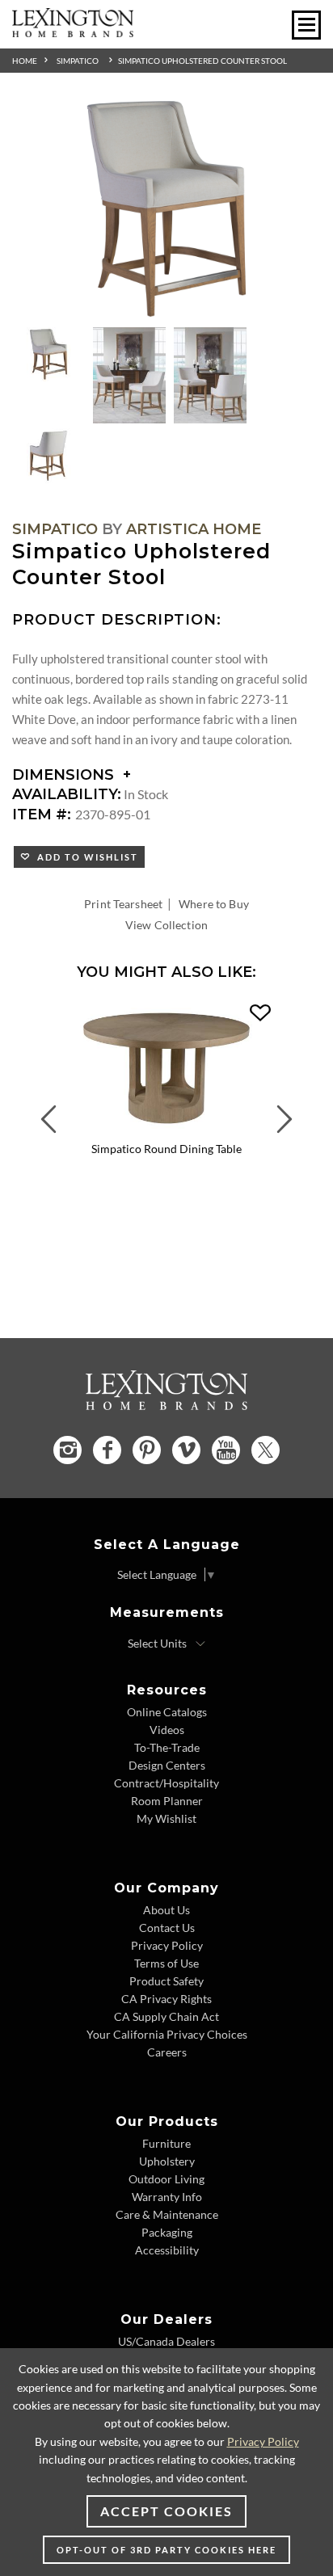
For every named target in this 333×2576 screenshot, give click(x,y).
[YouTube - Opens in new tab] (226, 1450)
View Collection (166, 925)
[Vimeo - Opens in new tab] (186, 1450)
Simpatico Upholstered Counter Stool (202, 61)
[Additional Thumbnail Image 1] (48, 355)
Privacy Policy (167, 1945)
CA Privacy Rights (166, 1999)
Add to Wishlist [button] (84, 857)
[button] (260, 1013)
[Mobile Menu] (306, 25)
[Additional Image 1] (166, 210)
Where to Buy (214, 904)
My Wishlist (166, 1818)
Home (25, 61)
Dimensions (65, 775)
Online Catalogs (167, 1712)
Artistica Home (194, 529)
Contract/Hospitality (166, 1783)
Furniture (166, 2143)
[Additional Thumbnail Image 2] (129, 376)
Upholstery (167, 2161)
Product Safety (166, 1981)
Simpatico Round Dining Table (166, 1149)
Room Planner (167, 1801)
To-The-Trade (167, 1747)
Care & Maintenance (167, 2214)
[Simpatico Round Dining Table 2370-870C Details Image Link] (166, 1130)
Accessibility (167, 2250)
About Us (166, 1910)
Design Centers (167, 1765)
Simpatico (78, 61)
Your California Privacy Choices (167, 2034)
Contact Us (167, 1928)
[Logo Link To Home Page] (73, 32)
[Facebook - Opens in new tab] (107, 1450)
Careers (167, 2052)
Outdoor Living (166, 2179)
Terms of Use (166, 1963)
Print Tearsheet (123, 904)
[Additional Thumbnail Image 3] (210, 376)
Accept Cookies (166, 2511)
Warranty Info (167, 2197)
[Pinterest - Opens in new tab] (147, 1450)
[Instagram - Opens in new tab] (67, 1450)
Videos (167, 1730)
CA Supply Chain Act (166, 2016)
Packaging (167, 2232)
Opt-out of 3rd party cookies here (166, 2550)
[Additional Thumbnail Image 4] (48, 456)
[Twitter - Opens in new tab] (266, 1450)
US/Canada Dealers (166, 2341)
